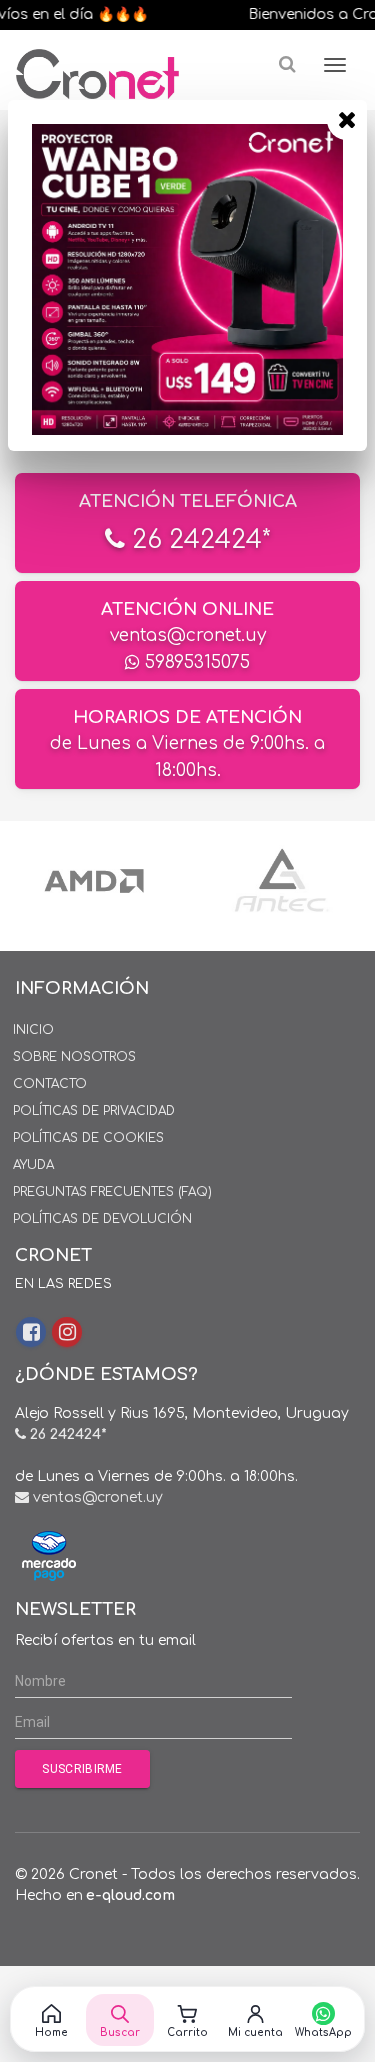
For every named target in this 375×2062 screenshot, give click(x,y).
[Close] (347, 120)
